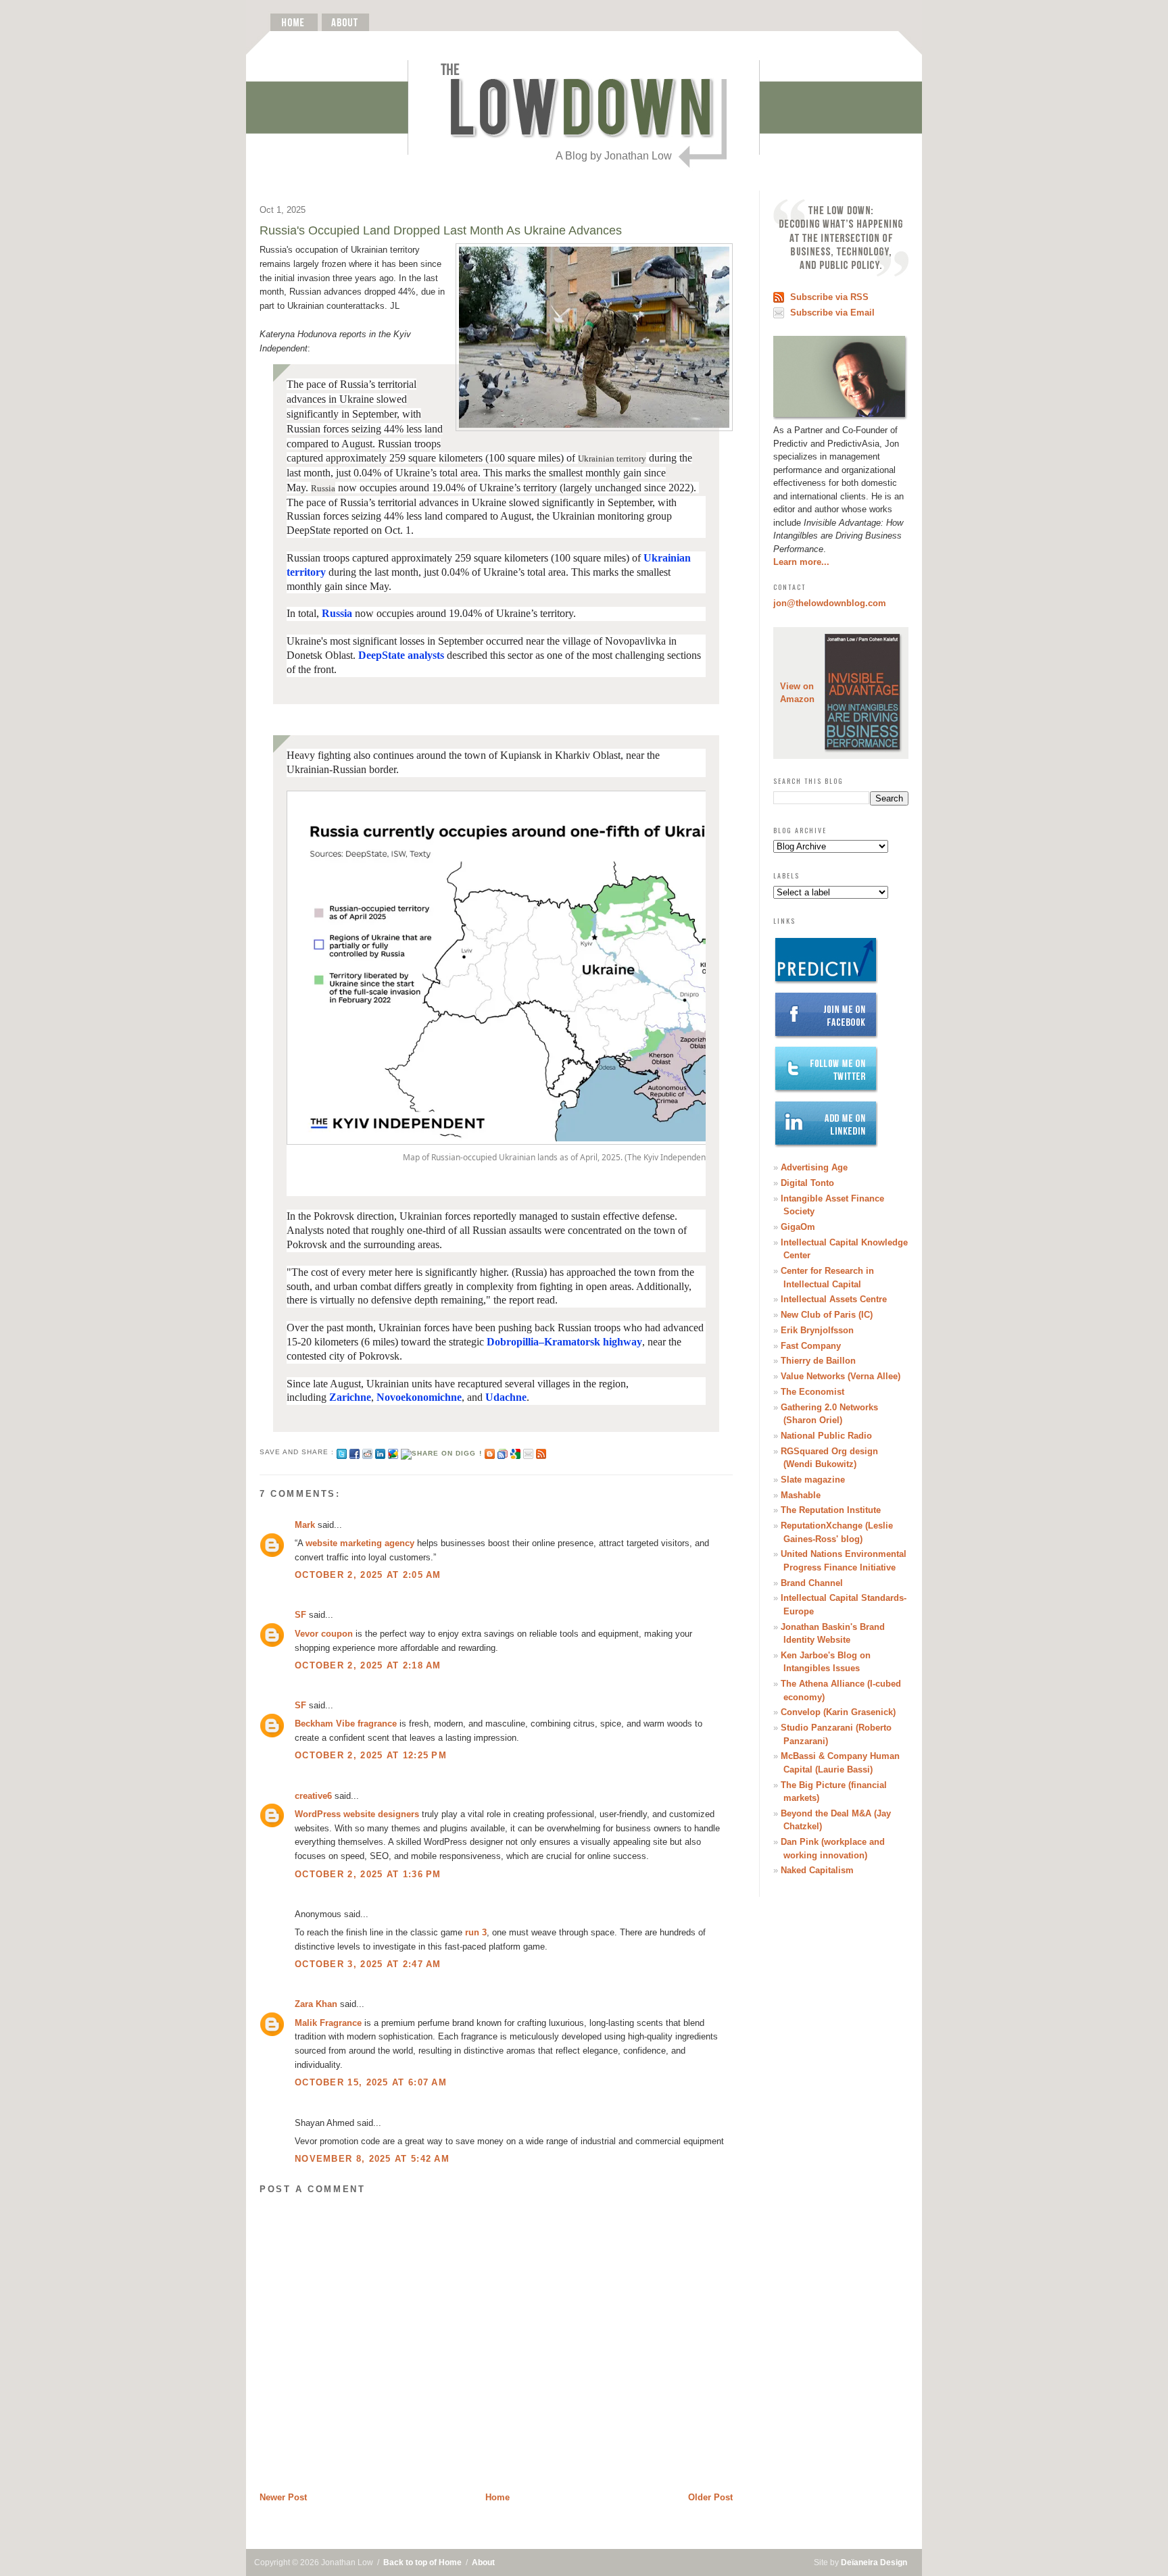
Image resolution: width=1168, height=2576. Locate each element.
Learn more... (801, 562)
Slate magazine (813, 1480)
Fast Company (811, 1346)
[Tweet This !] (342, 1452)
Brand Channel (812, 1583)
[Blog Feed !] (541, 1452)
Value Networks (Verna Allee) (841, 1376)
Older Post (710, 2497)
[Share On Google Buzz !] (393, 1452)
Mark (305, 1525)
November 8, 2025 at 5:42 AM (372, 2159)
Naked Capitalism (817, 1870)
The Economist (812, 1392)
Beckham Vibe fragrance (346, 1724)
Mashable (801, 1495)
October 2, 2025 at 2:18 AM (368, 1665)
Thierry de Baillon (818, 1361)
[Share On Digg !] (441, 1452)
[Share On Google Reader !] (503, 1452)
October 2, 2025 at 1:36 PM (368, 1874)
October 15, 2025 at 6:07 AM (371, 2082)
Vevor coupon (324, 1634)
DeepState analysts (401, 655)
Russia (337, 613)
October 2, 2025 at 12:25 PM (371, 1755)
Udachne (506, 1397)
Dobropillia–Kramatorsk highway (564, 1342)
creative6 (313, 1796)
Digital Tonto (807, 1183)
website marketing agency (360, 1543)
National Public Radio (826, 1436)
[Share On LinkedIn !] (380, 1452)
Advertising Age (814, 1167)
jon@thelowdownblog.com (830, 603)
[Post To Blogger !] (490, 1452)
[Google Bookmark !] (515, 1452)
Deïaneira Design (874, 2562)
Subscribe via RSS (829, 297)
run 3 (476, 1932)
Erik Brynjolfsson (817, 1330)
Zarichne (350, 1397)
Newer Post (283, 2497)
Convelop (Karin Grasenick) (838, 1712)
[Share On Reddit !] (367, 1452)
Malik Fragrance (328, 2023)
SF (300, 1615)
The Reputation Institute (831, 1510)
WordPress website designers (357, 1814)
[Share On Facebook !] (355, 1452)
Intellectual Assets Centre (834, 1299)
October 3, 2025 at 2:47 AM (368, 1964)
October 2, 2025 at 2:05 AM (368, 1575)
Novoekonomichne (419, 1397)
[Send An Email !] (528, 1452)
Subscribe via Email (832, 313)
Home (497, 2497)
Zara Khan (316, 2004)
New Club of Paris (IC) (827, 1315)
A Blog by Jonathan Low (614, 156)
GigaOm (798, 1227)
